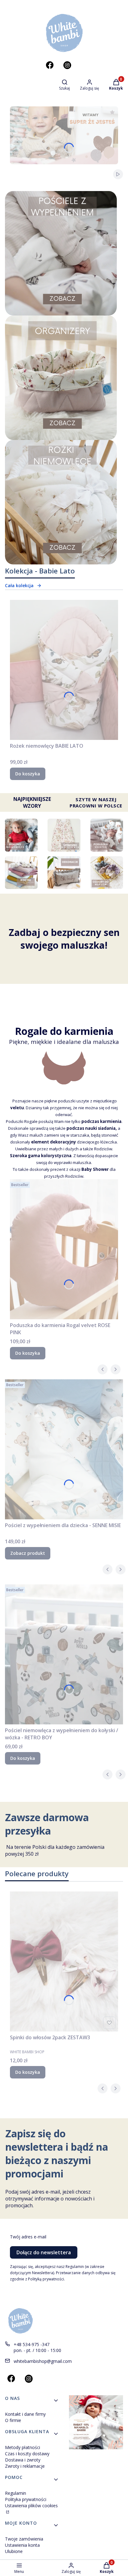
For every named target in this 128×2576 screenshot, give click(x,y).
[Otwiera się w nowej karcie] (50, 65)
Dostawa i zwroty (23, 2460)
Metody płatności (23, 2447)
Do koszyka (28, 774)
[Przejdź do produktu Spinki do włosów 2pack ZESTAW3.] (64, 1961)
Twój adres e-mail (28, 2237)
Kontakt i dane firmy (25, 2414)
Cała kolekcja (19, 585)
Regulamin (16, 2493)
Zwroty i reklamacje (25, 2466)
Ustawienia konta (22, 2545)
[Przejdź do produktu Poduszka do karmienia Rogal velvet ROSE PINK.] (64, 1249)
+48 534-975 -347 (32, 2344)
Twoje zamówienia (24, 2539)
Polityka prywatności (26, 2499)
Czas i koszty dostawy (27, 2454)
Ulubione (14, 2551)
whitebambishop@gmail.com (43, 2361)
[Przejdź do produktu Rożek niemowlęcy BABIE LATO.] (64, 670)
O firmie (13, 2420)
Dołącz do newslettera (44, 2252)
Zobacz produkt (28, 1553)
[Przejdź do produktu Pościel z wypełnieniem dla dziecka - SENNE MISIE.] (64, 1449)
